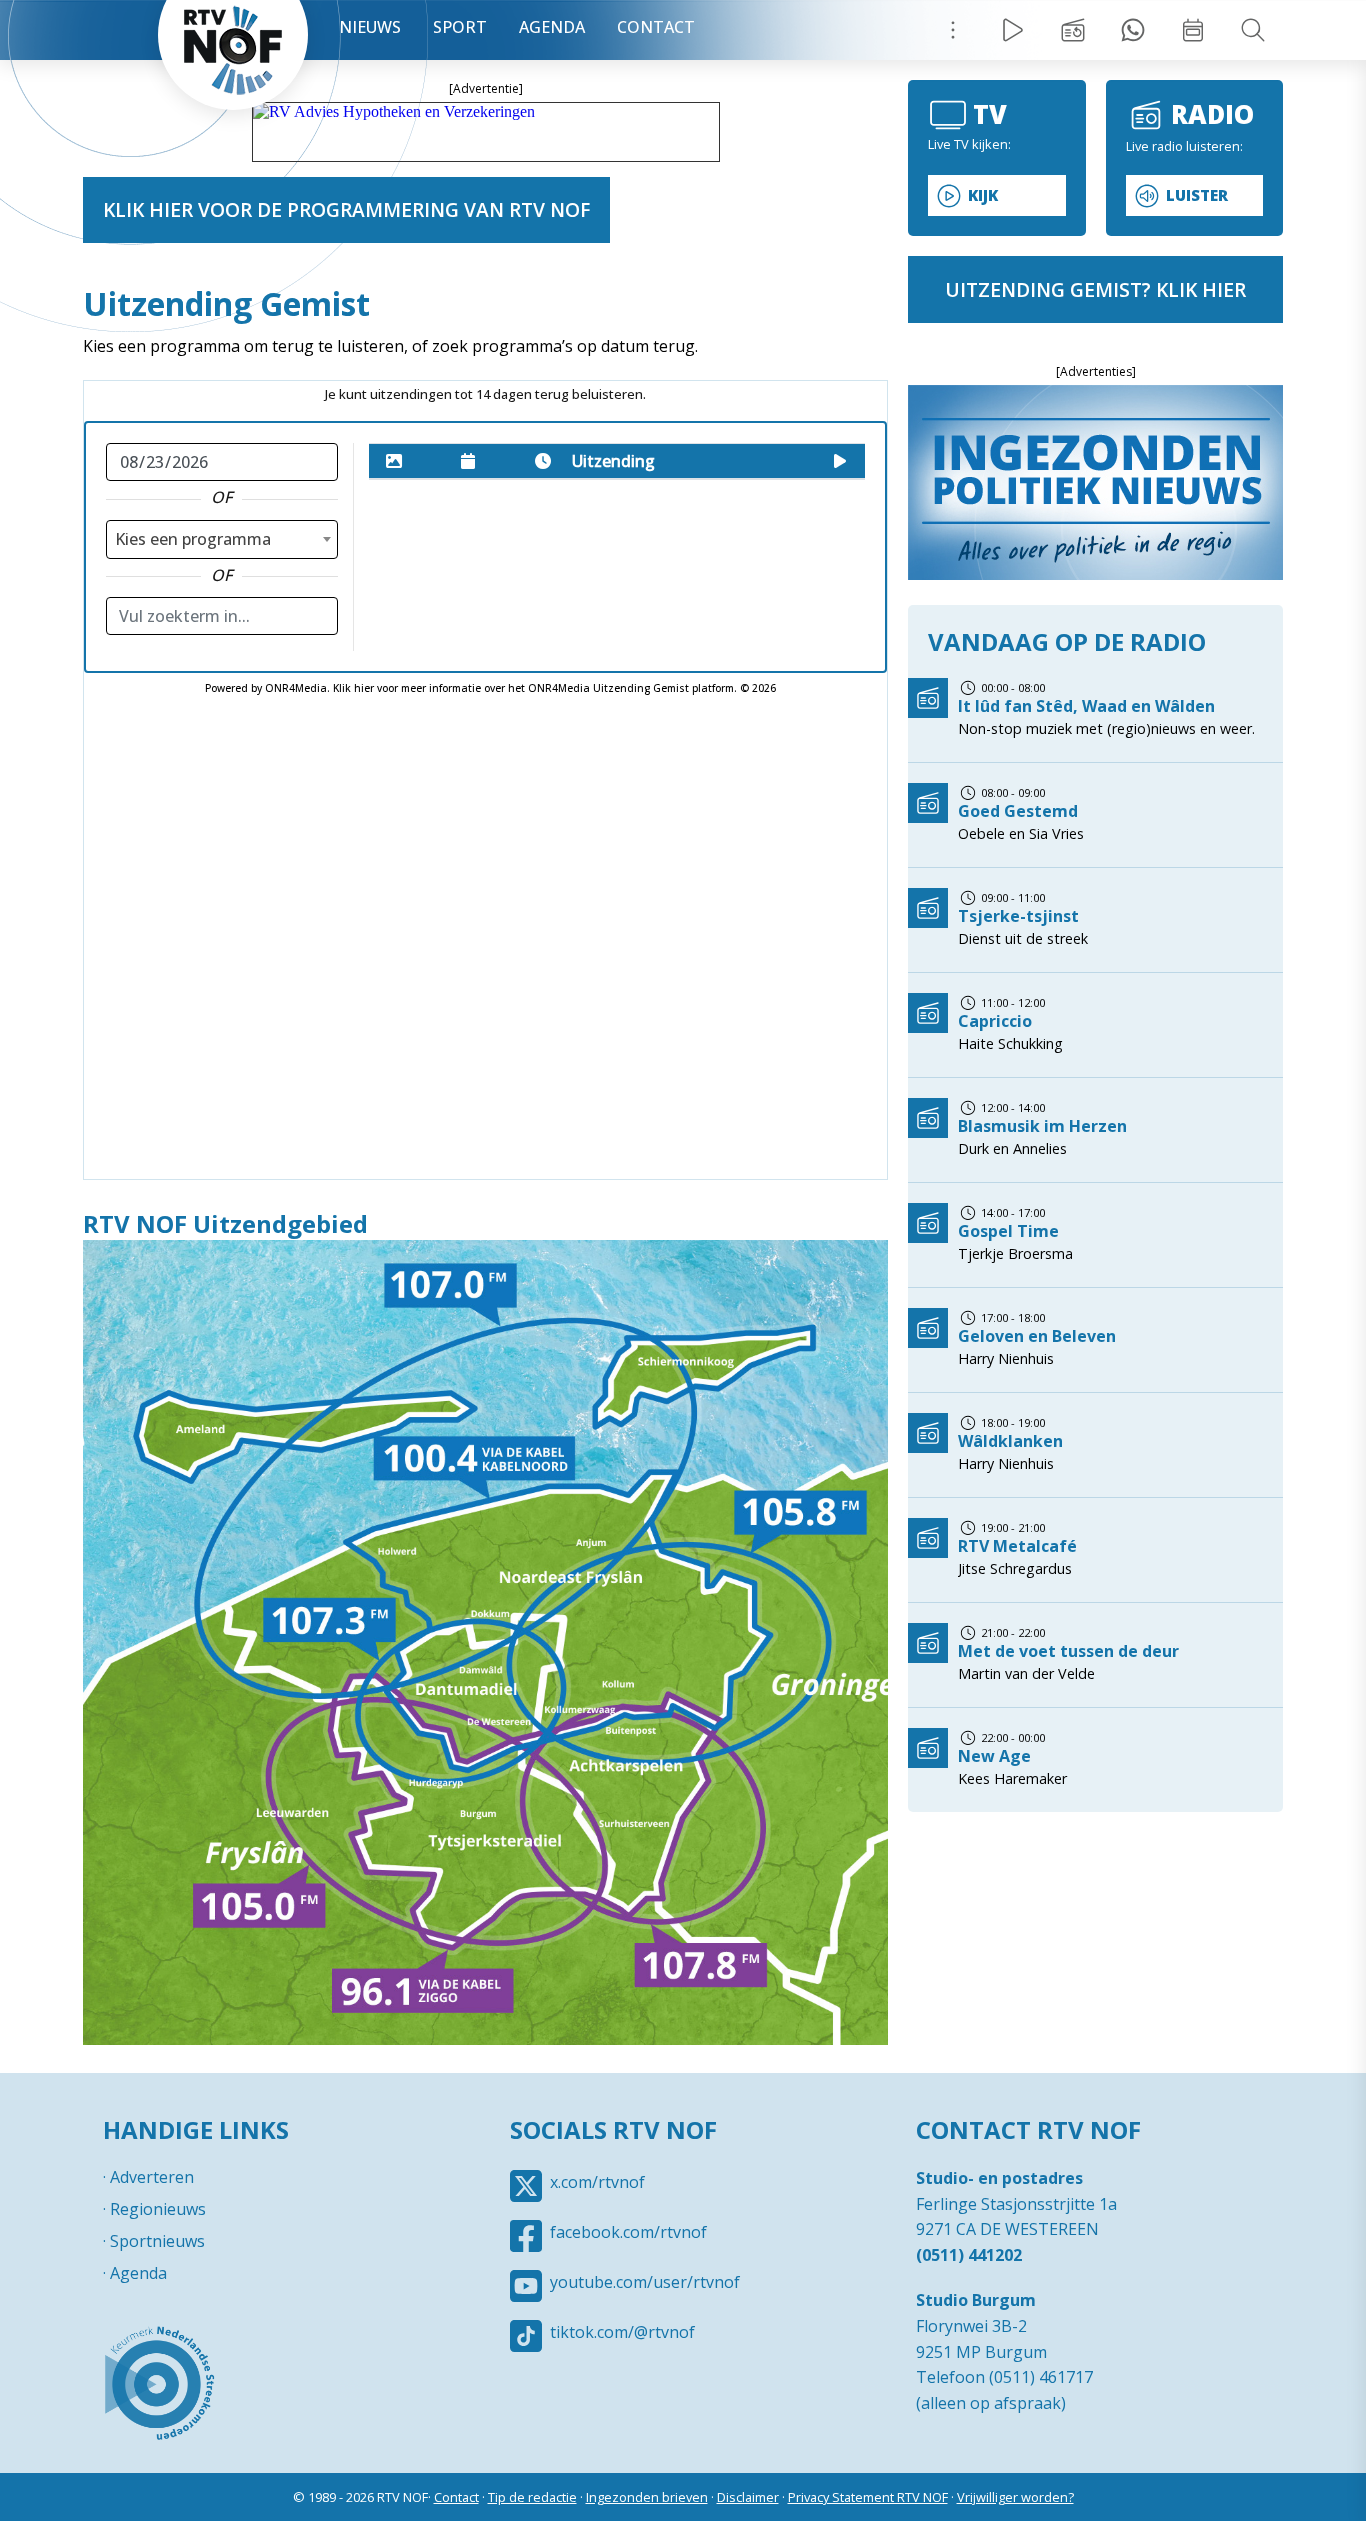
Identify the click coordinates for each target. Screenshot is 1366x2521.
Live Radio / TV (1013, 30)
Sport (460, 27)
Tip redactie (1133, 30)
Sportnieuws (157, 2241)
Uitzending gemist (1073, 30)
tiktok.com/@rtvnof (622, 2332)
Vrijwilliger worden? (1015, 2497)
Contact (656, 27)
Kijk (983, 195)
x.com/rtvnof (597, 2182)
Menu (953, 30)
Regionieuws (158, 2209)
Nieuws (370, 27)
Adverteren (152, 2177)
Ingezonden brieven (647, 2497)
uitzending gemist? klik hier (1095, 289)
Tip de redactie (532, 2497)
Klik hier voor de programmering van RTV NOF (346, 209)
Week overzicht (1193, 30)
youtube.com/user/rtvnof (645, 2282)
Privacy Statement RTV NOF (868, 2497)
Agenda (552, 27)
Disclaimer (748, 2497)
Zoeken (1253, 30)
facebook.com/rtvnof (628, 2232)
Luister (1197, 195)
